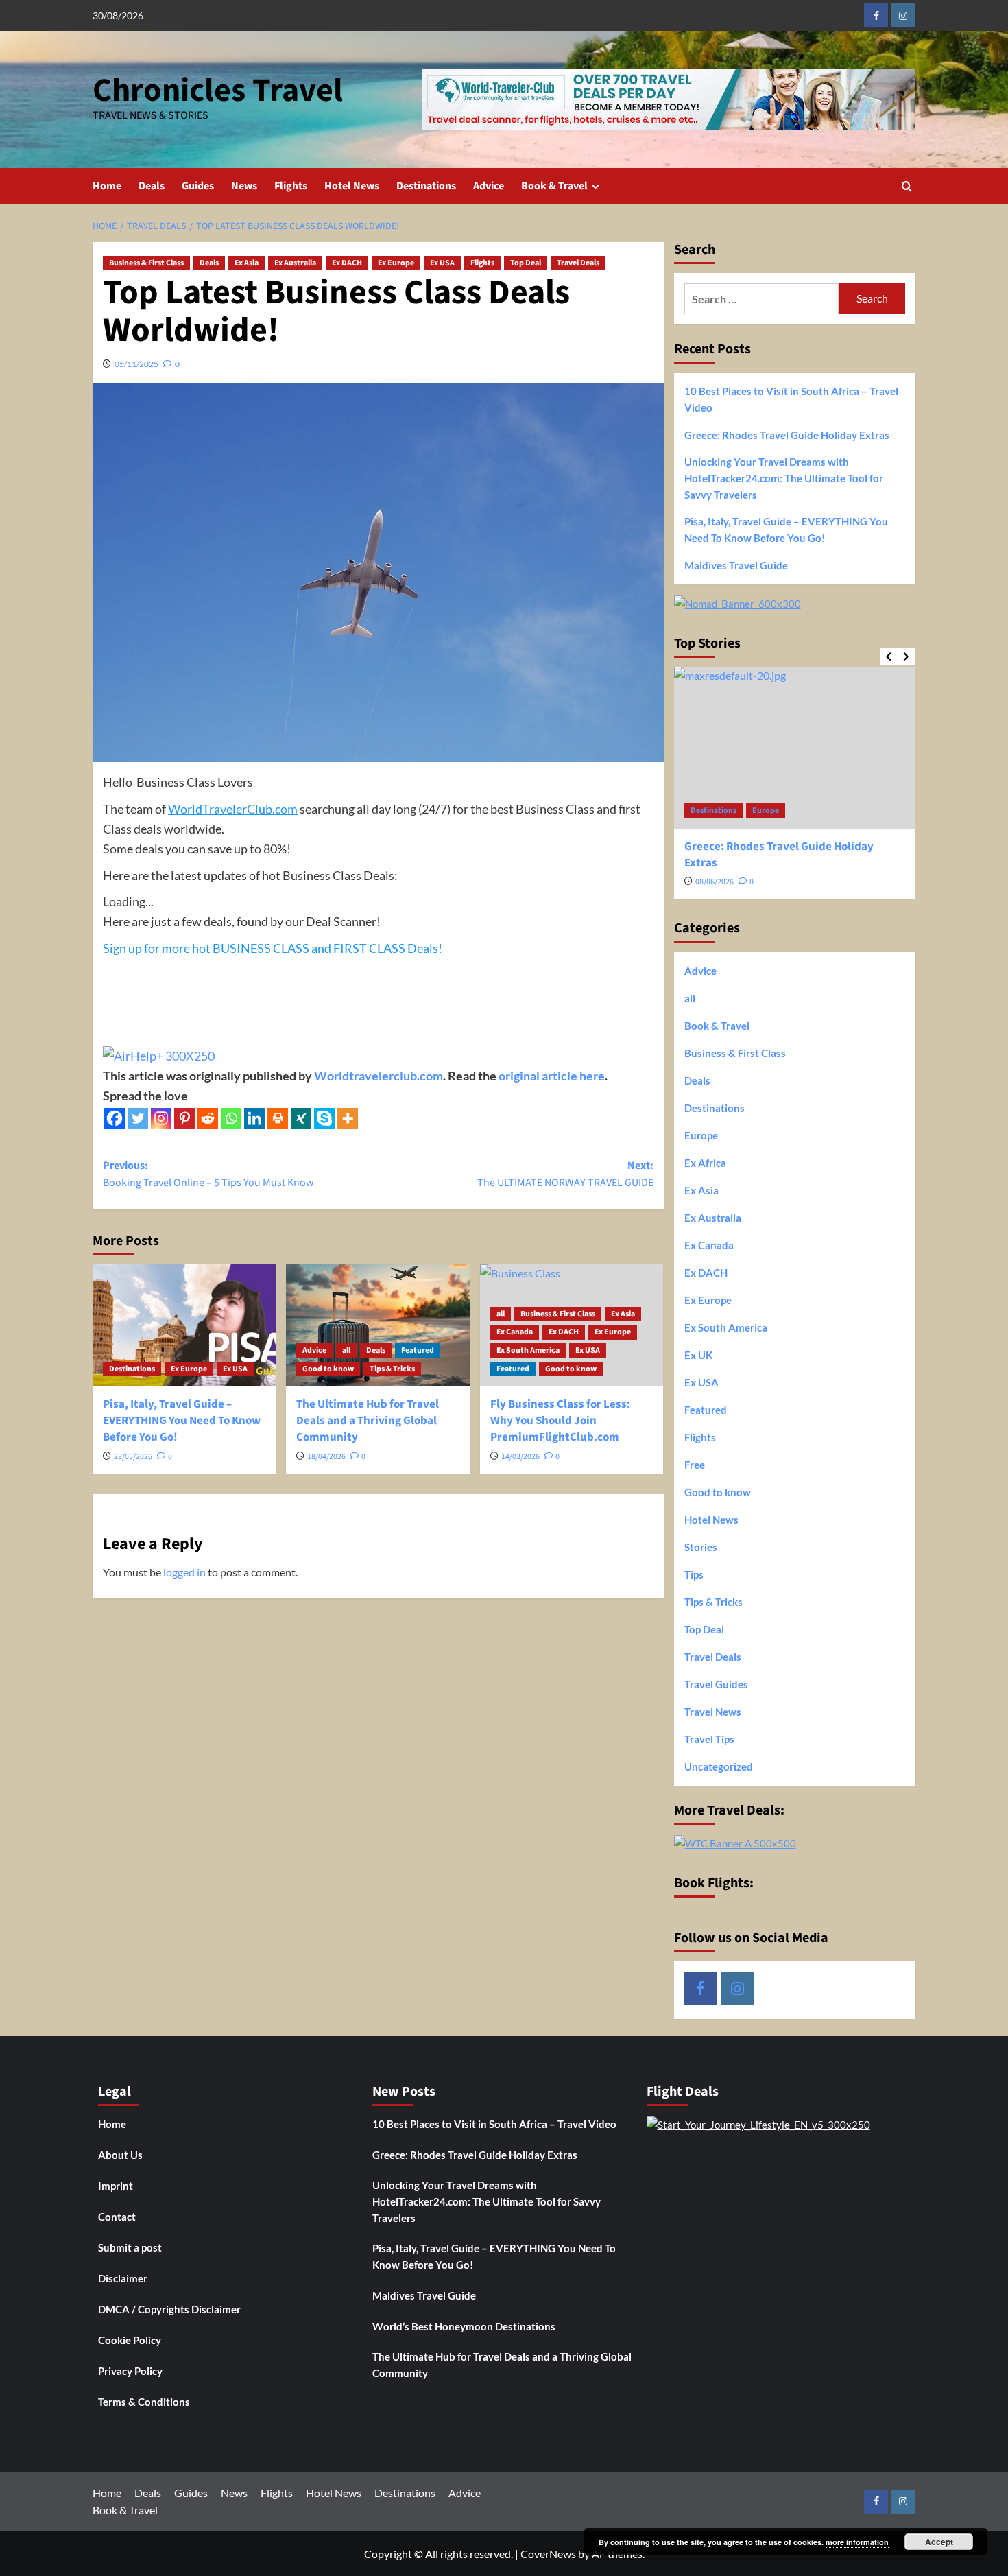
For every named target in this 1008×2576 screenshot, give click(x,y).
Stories (701, 1547)
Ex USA (442, 263)
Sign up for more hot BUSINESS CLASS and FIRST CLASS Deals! (274, 948)
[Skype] (324, 1118)
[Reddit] (208, 1118)
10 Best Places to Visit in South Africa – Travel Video (791, 399)
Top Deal (526, 263)
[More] (348, 1118)
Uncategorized (719, 1766)
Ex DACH (347, 263)
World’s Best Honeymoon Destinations (464, 2326)
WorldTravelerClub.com (233, 809)
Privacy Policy (130, 2371)
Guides (198, 186)
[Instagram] (161, 1118)
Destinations (426, 186)
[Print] (278, 1118)
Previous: (208, 1174)
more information (857, 2542)
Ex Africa (705, 1163)
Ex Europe (396, 263)
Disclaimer (123, 2278)
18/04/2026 (326, 1457)
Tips (694, 1574)
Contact (117, 2217)
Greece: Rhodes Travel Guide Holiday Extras (787, 435)
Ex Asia (247, 263)
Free (695, 1465)
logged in (184, 1572)
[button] (907, 186)
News (244, 186)
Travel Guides (716, 1684)
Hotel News (352, 186)
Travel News (713, 1712)
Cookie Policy (130, 2340)
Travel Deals (578, 263)
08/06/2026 (715, 882)
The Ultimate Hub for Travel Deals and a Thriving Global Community (368, 1421)
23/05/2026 (133, 1457)
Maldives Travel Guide (736, 565)
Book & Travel (554, 186)
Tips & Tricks (392, 1369)
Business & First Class (146, 263)
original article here (552, 1076)
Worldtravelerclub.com (379, 1076)
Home (107, 186)
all (346, 1350)
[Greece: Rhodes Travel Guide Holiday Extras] (795, 747)
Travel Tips (709, 1739)
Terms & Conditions (144, 2402)
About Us (120, 2155)
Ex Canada (515, 1332)
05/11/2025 (136, 364)
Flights (291, 186)
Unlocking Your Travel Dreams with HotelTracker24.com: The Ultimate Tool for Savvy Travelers (784, 478)
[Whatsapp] (231, 1118)
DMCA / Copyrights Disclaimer (169, 2309)
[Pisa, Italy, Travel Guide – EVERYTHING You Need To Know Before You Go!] (184, 1325)
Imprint (116, 2186)
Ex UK (698, 1355)
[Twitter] (138, 1118)
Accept (939, 2542)
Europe (766, 811)
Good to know (328, 1369)
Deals (152, 186)
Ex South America (528, 1350)
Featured (418, 1350)
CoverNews (548, 2554)
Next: (565, 1174)
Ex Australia (295, 263)
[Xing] (301, 1118)
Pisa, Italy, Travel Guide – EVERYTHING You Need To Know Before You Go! (182, 1421)
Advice (489, 186)
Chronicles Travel (218, 91)
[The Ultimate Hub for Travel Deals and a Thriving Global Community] (377, 1325)
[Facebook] (115, 1118)
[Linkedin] (254, 1118)
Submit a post (130, 2247)
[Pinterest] (184, 1118)
